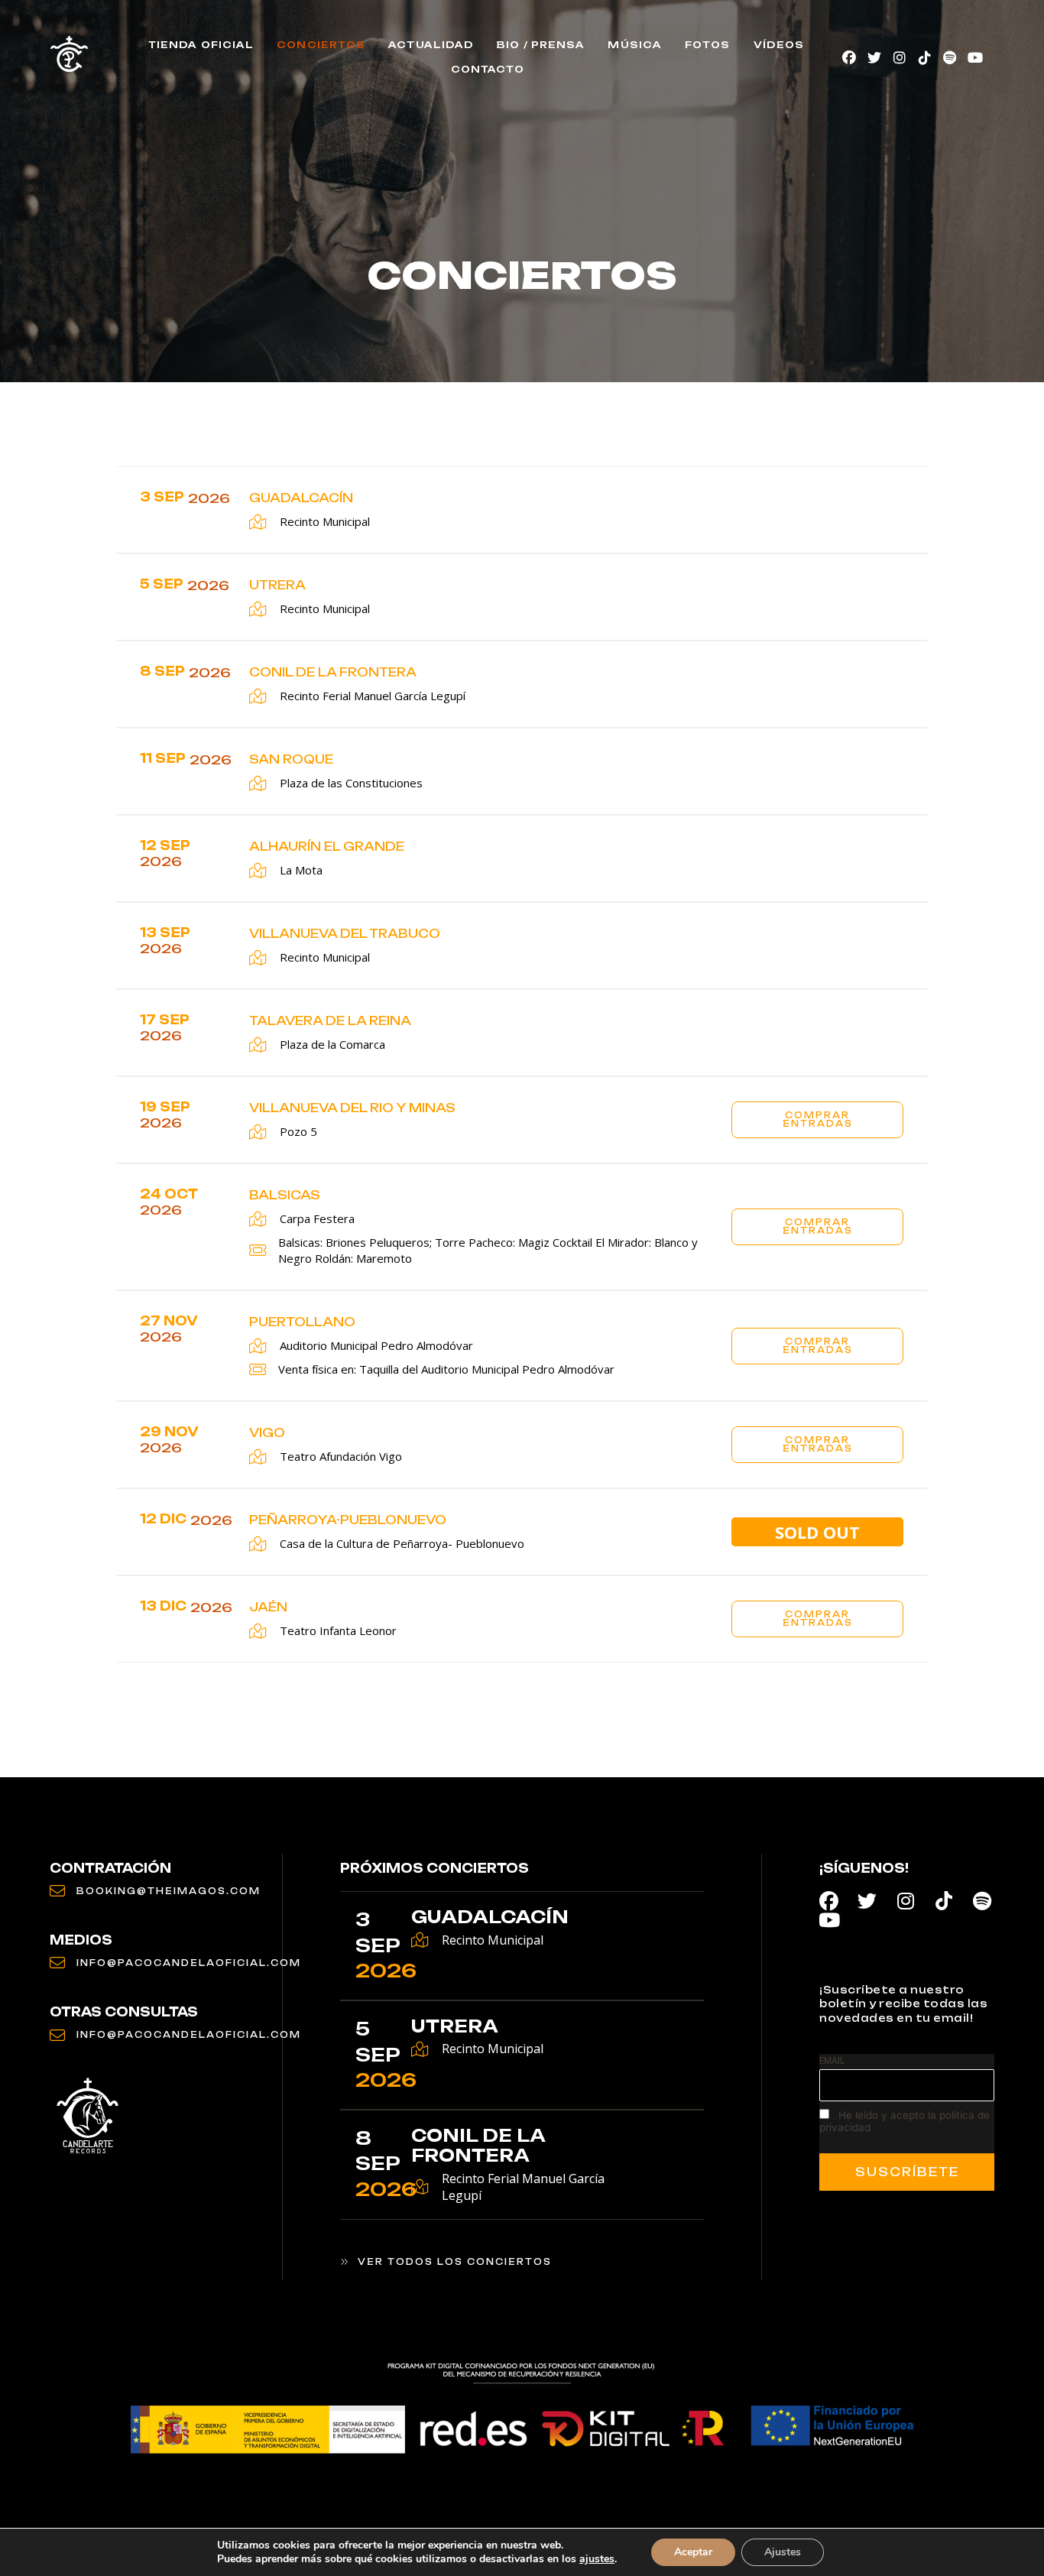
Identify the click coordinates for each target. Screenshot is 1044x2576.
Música (635, 45)
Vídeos (779, 45)
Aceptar (693, 2552)
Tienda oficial (201, 45)
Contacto (488, 69)
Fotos (708, 45)
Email (832, 2060)
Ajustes (783, 2552)
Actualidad (431, 45)
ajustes (597, 2559)
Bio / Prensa (541, 45)
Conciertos (321, 45)
